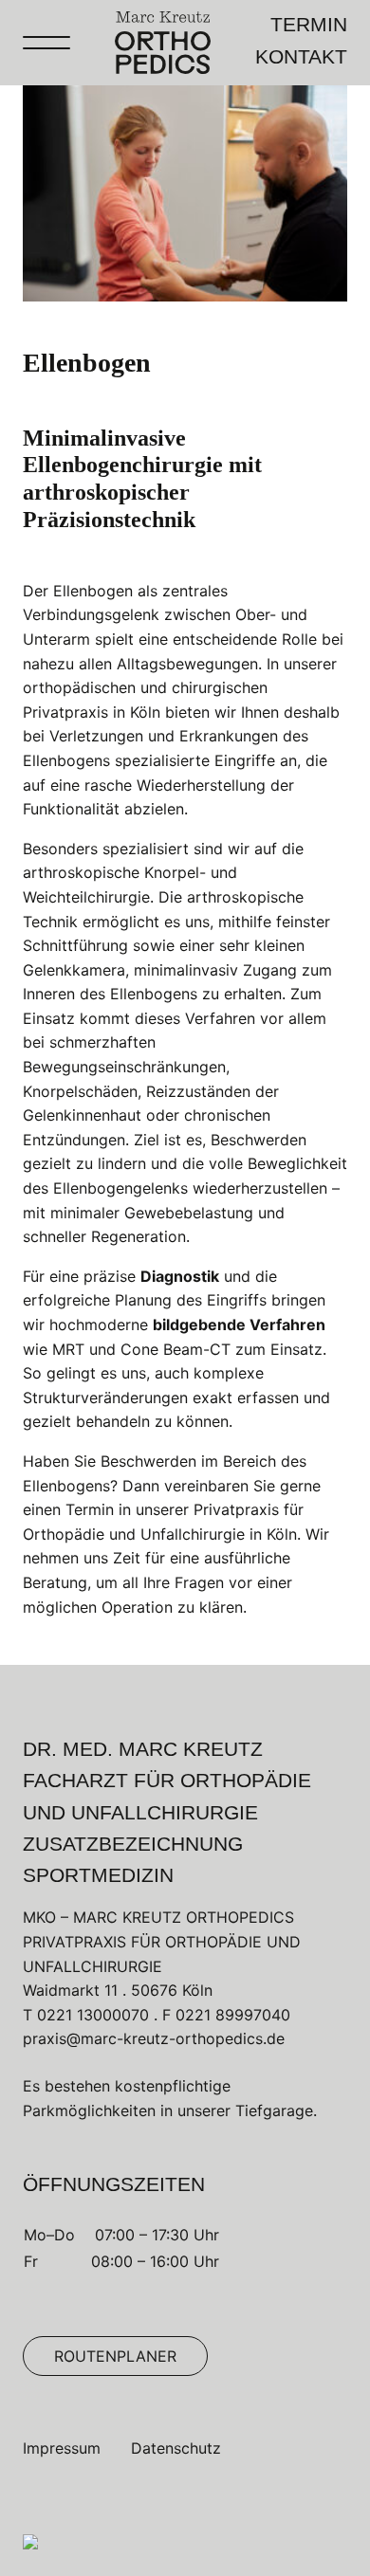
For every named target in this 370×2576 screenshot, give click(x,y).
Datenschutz (176, 2448)
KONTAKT (301, 57)
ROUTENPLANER (115, 2356)
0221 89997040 (233, 2015)
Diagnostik (180, 1276)
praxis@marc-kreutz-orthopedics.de (154, 2038)
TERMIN (309, 24)
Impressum (62, 2448)
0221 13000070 (93, 2015)
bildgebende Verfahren (239, 1325)
